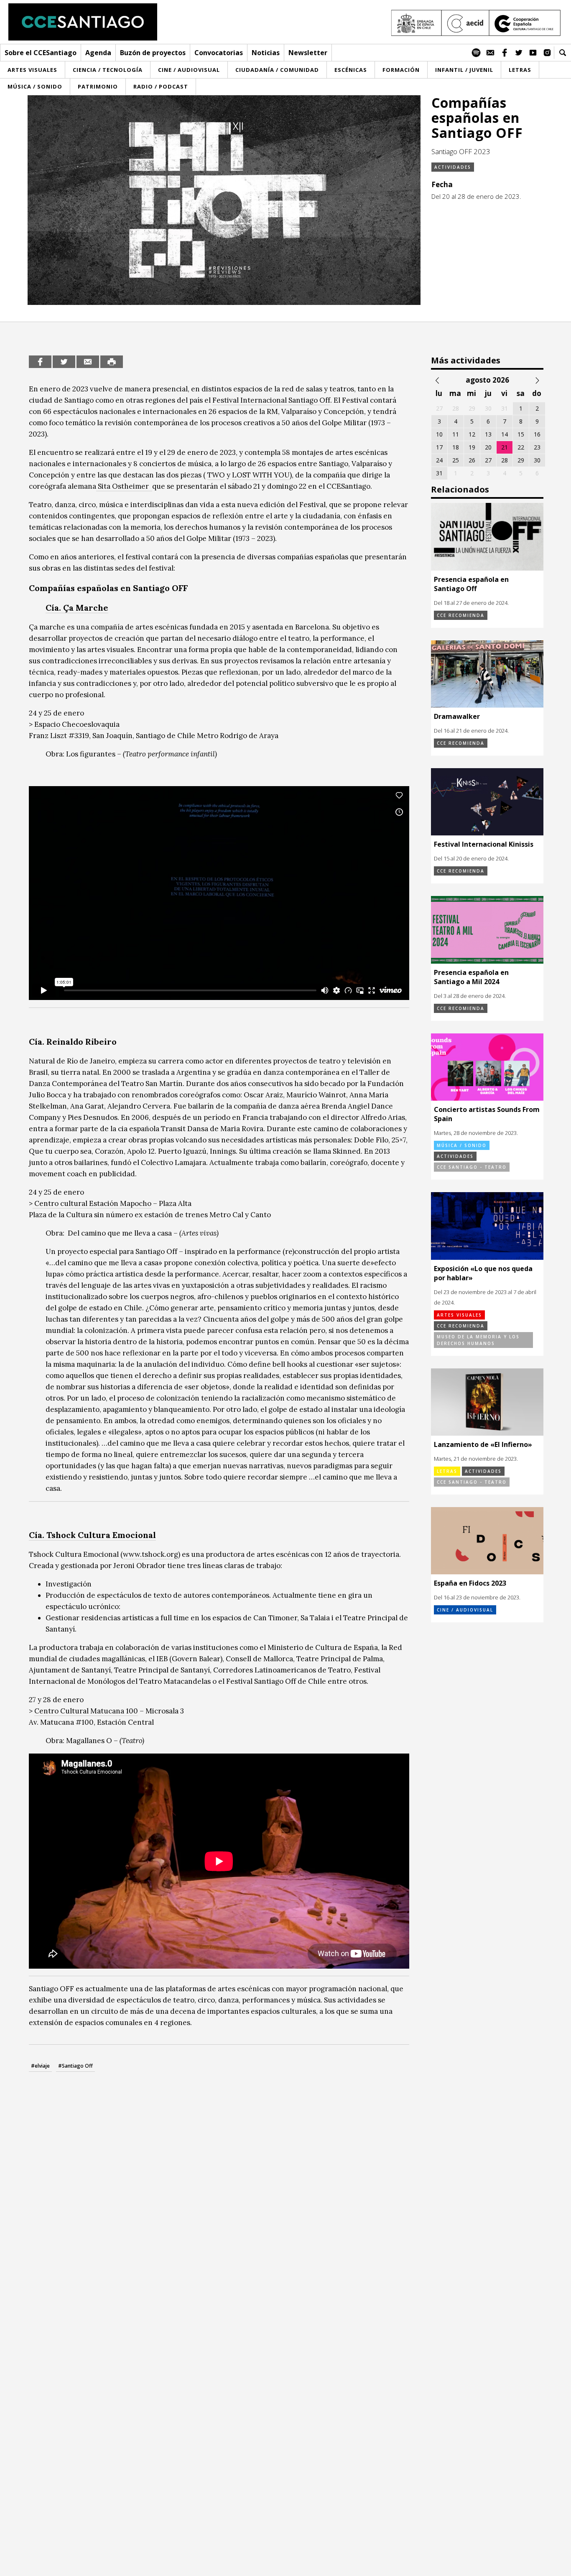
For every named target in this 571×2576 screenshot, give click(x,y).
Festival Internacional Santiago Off (271, 400)
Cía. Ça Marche (77, 608)
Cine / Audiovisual (465, 1610)
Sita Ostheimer (124, 486)
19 (472, 447)
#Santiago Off (75, 2066)
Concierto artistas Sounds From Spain (487, 1114)
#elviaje (40, 2066)
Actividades (453, 167)
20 (488, 447)
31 (439, 473)
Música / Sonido (462, 1145)
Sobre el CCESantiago (41, 53)
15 (521, 434)
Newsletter (308, 53)
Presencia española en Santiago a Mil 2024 (471, 977)
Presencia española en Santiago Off (471, 584)
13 (488, 434)
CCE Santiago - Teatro (472, 1167)
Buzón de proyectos (153, 53)
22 (521, 447)
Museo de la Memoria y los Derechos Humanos (478, 1340)
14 (505, 434)
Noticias (266, 53)
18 (456, 447)
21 (505, 447)
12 (472, 434)
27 (488, 460)
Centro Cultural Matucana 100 (86, 1711)
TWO (216, 475)
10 (439, 434)
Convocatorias (219, 53)
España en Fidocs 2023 (470, 1583)
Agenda (98, 53)
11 (456, 434)
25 (456, 460)
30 (537, 460)
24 (439, 460)
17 (439, 447)
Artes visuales (459, 1315)
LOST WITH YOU (261, 475)
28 (505, 460)
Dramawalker (457, 716)
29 (521, 460)
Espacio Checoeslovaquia (77, 724)
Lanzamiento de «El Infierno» (483, 1444)
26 (472, 460)
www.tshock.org (150, 1554)
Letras (447, 1471)
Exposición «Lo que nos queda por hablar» (483, 1273)
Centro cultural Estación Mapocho (92, 1203)
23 (537, 447)
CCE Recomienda (461, 615)
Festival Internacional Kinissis (484, 844)
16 (537, 434)
